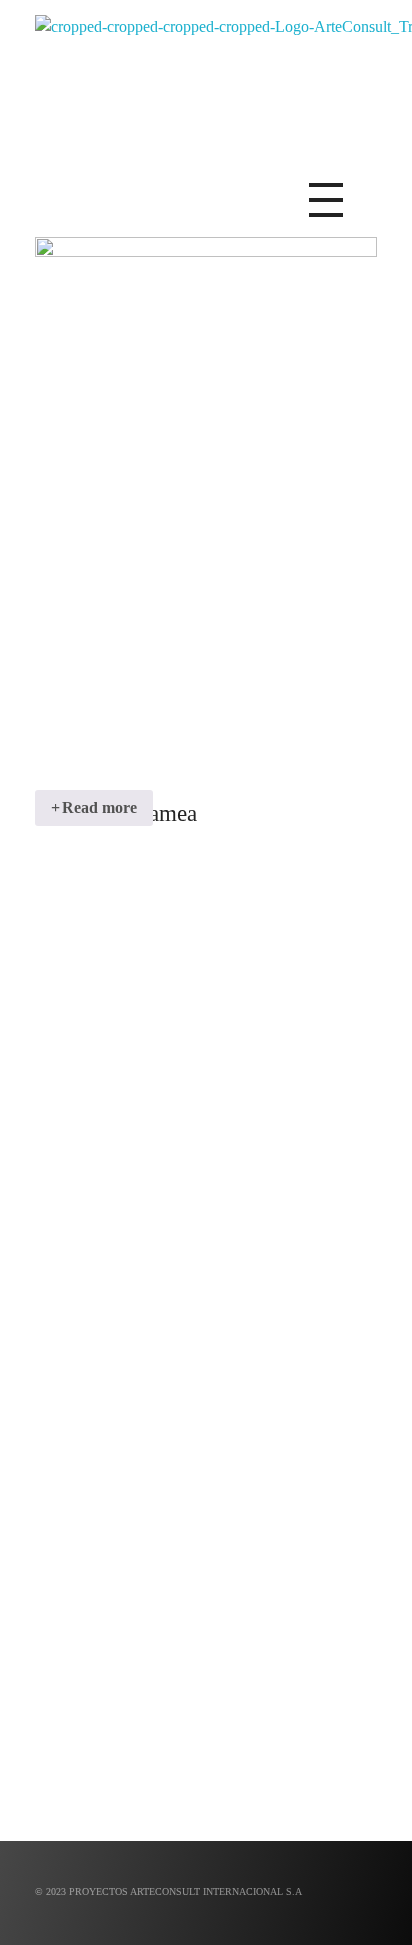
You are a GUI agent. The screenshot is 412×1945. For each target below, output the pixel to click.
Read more (99, 807)
